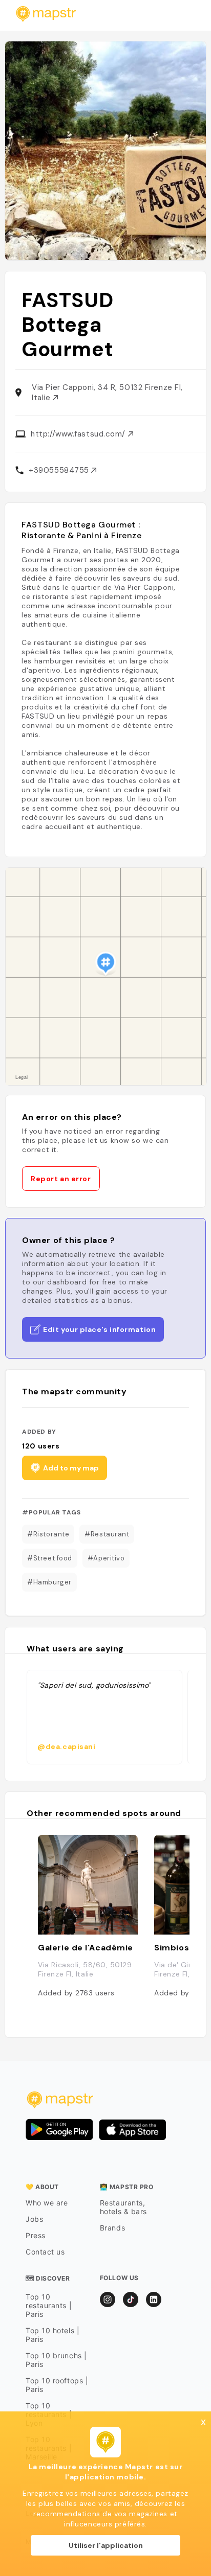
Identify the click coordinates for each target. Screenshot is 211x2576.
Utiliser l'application (106, 2545)
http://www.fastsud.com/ (79, 434)
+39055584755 (60, 470)
